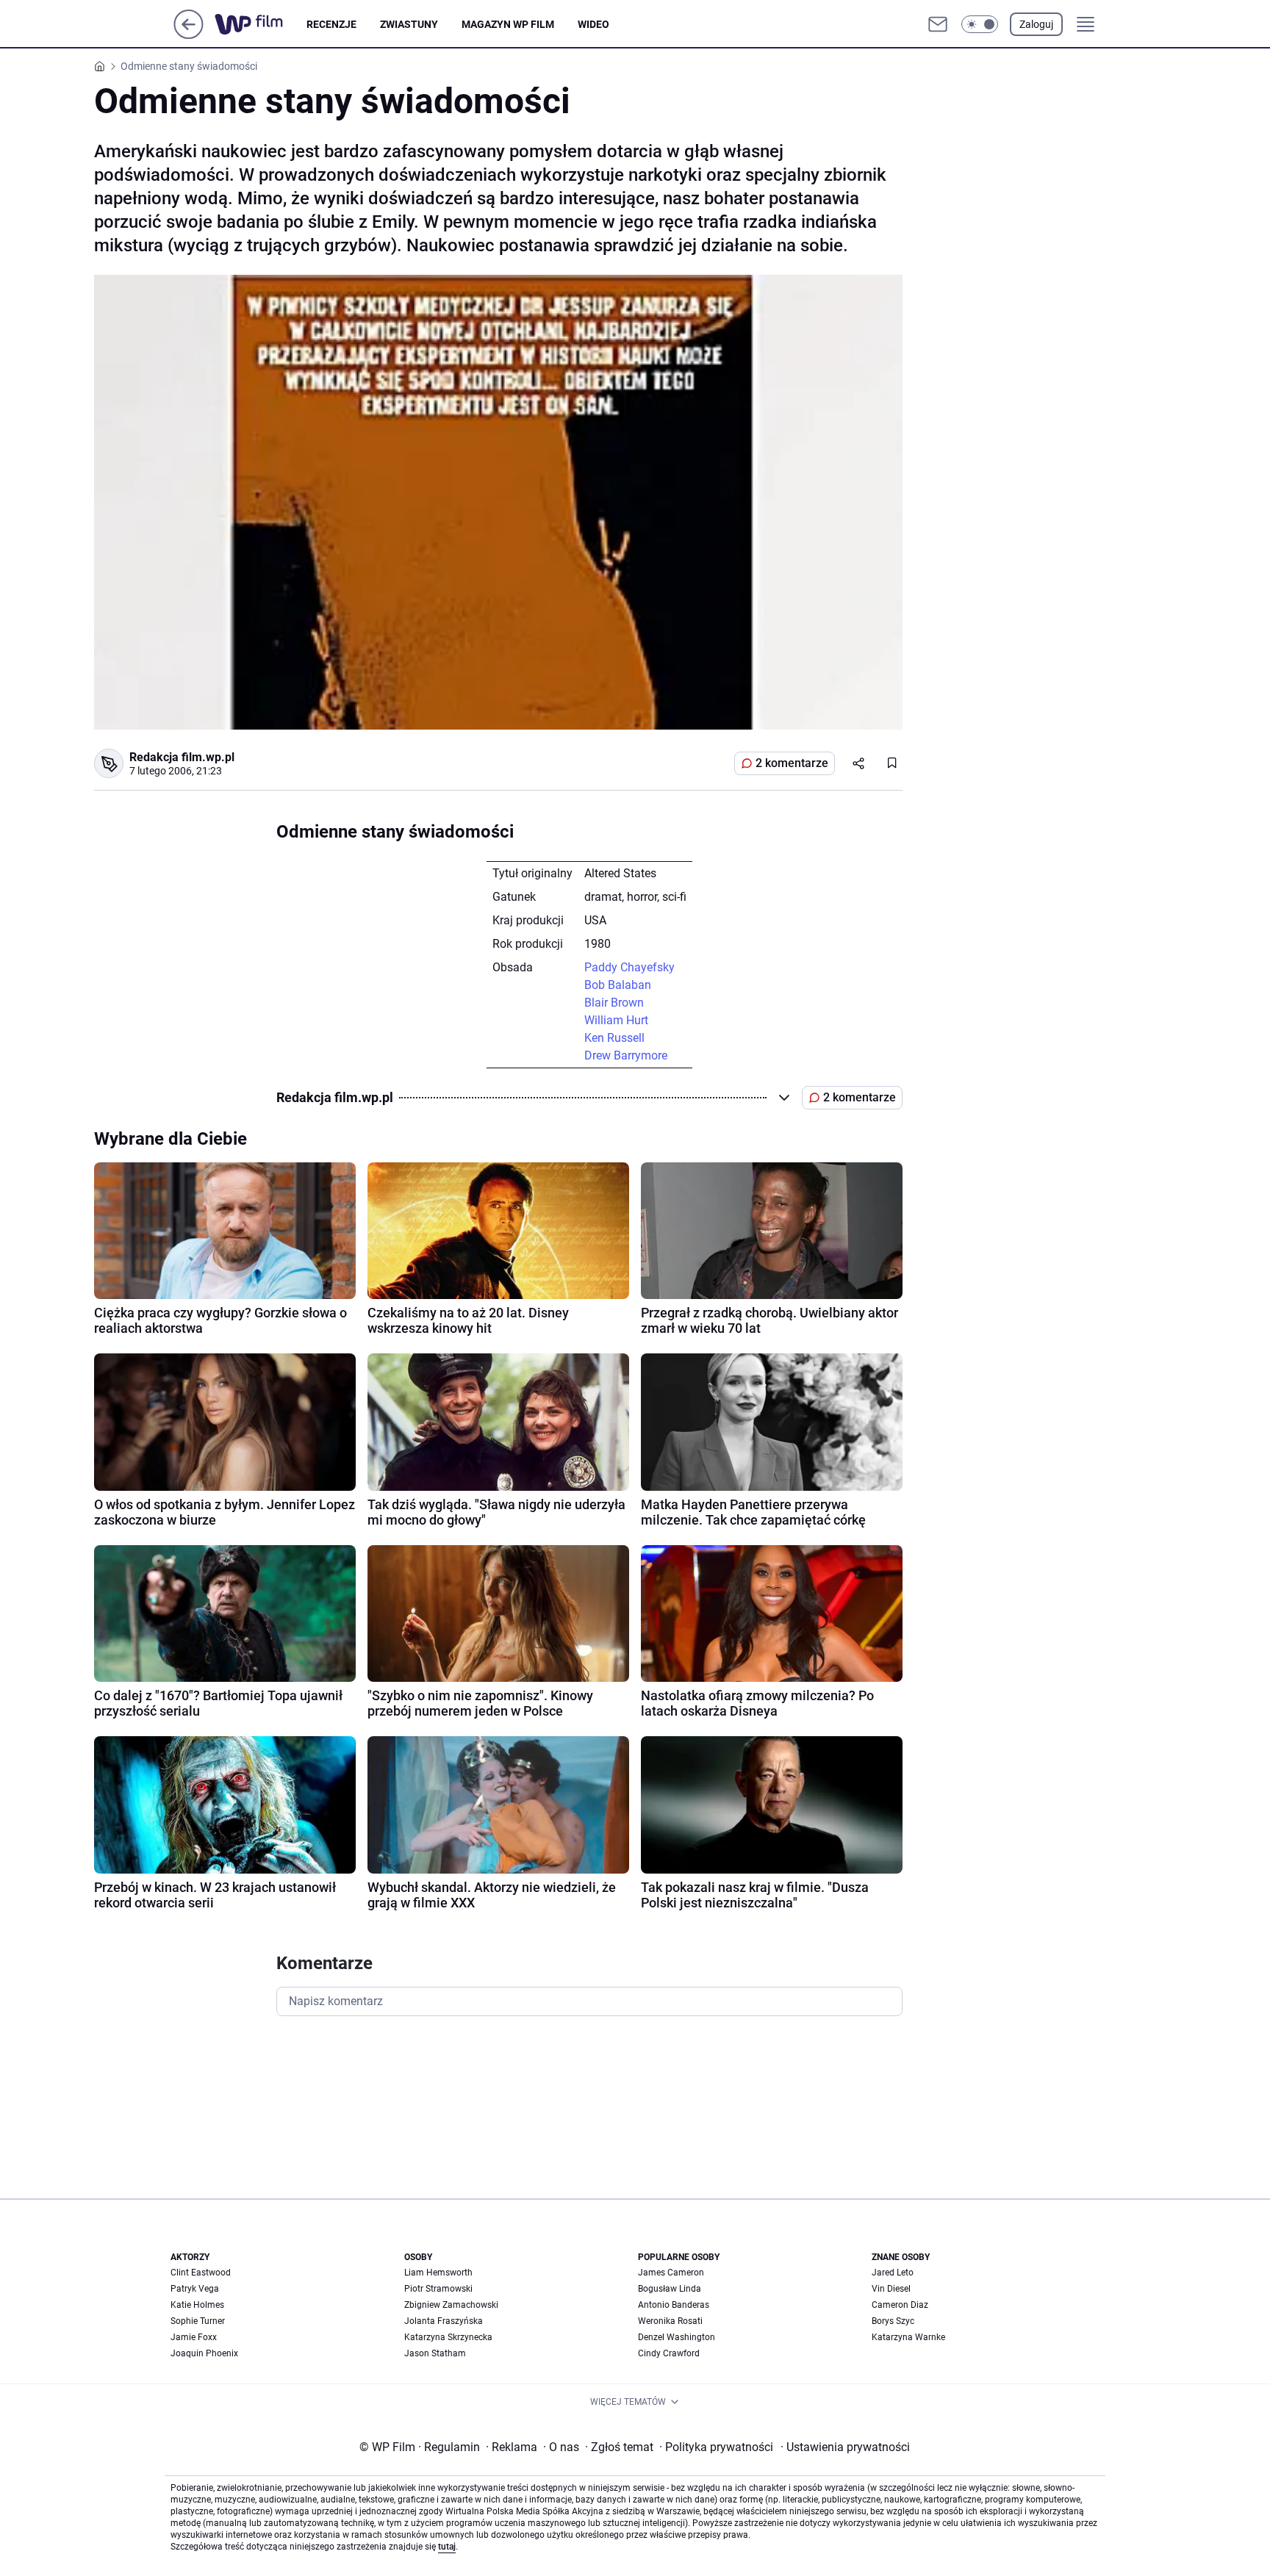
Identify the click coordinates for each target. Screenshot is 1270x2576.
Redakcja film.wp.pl (182, 757)
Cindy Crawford (669, 2353)
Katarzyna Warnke (908, 2337)
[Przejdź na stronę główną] (189, 35)
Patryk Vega (195, 2289)
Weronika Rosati (670, 2321)
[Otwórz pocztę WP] (938, 24)
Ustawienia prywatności (845, 2447)
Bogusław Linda (670, 2289)
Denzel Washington (677, 2337)
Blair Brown (614, 1003)
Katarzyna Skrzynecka (448, 2337)
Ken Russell (614, 1038)
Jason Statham (435, 2353)
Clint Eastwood (201, 2273)
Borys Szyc (893, 2321)
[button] (980, 24)
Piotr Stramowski (438, 2289)
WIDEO (593, 24)
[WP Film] (261, 24)
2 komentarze (792, 763)
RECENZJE (331, 24)
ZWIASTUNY (409, 24)
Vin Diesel (891, 2289)
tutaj (447, 2547)
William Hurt (616, 1020)
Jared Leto (893, 2273)
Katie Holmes (197, 2305)
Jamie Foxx (194, 2337)
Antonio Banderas (674, 2305)
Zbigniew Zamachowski (451, 2305)
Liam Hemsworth (438, 2273)
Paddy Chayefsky (629, 967)
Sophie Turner (198, 2321)
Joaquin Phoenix (204, 2353)
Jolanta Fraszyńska (444, 2321)
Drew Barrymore (626, 1055)
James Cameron (671, 2273)
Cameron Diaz (900, 2305)
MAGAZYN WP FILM (508, 24)
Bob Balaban (618, 985)
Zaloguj (1036, 24)
